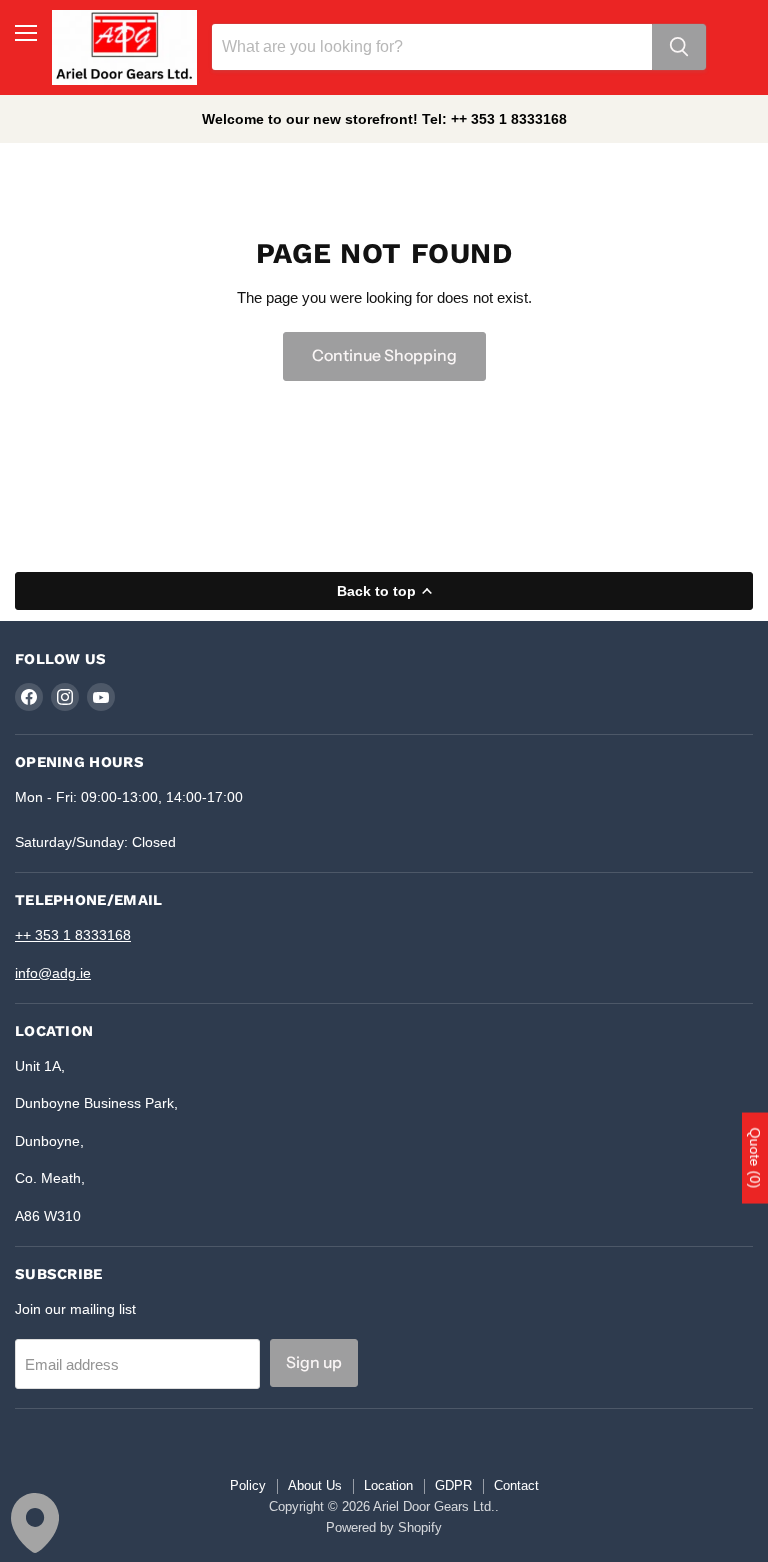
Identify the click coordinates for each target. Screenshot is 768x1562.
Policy (248, 1485)
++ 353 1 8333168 (73, 935)
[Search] (679, 47)
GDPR (453, 1485)
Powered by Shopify (384, 1527)
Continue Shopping (384, 355)
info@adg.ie (53, 973)
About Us (315, 1485)
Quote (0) (755, 1158)
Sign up (314, 1362)
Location (388, 1485)
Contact (516, 1485)
